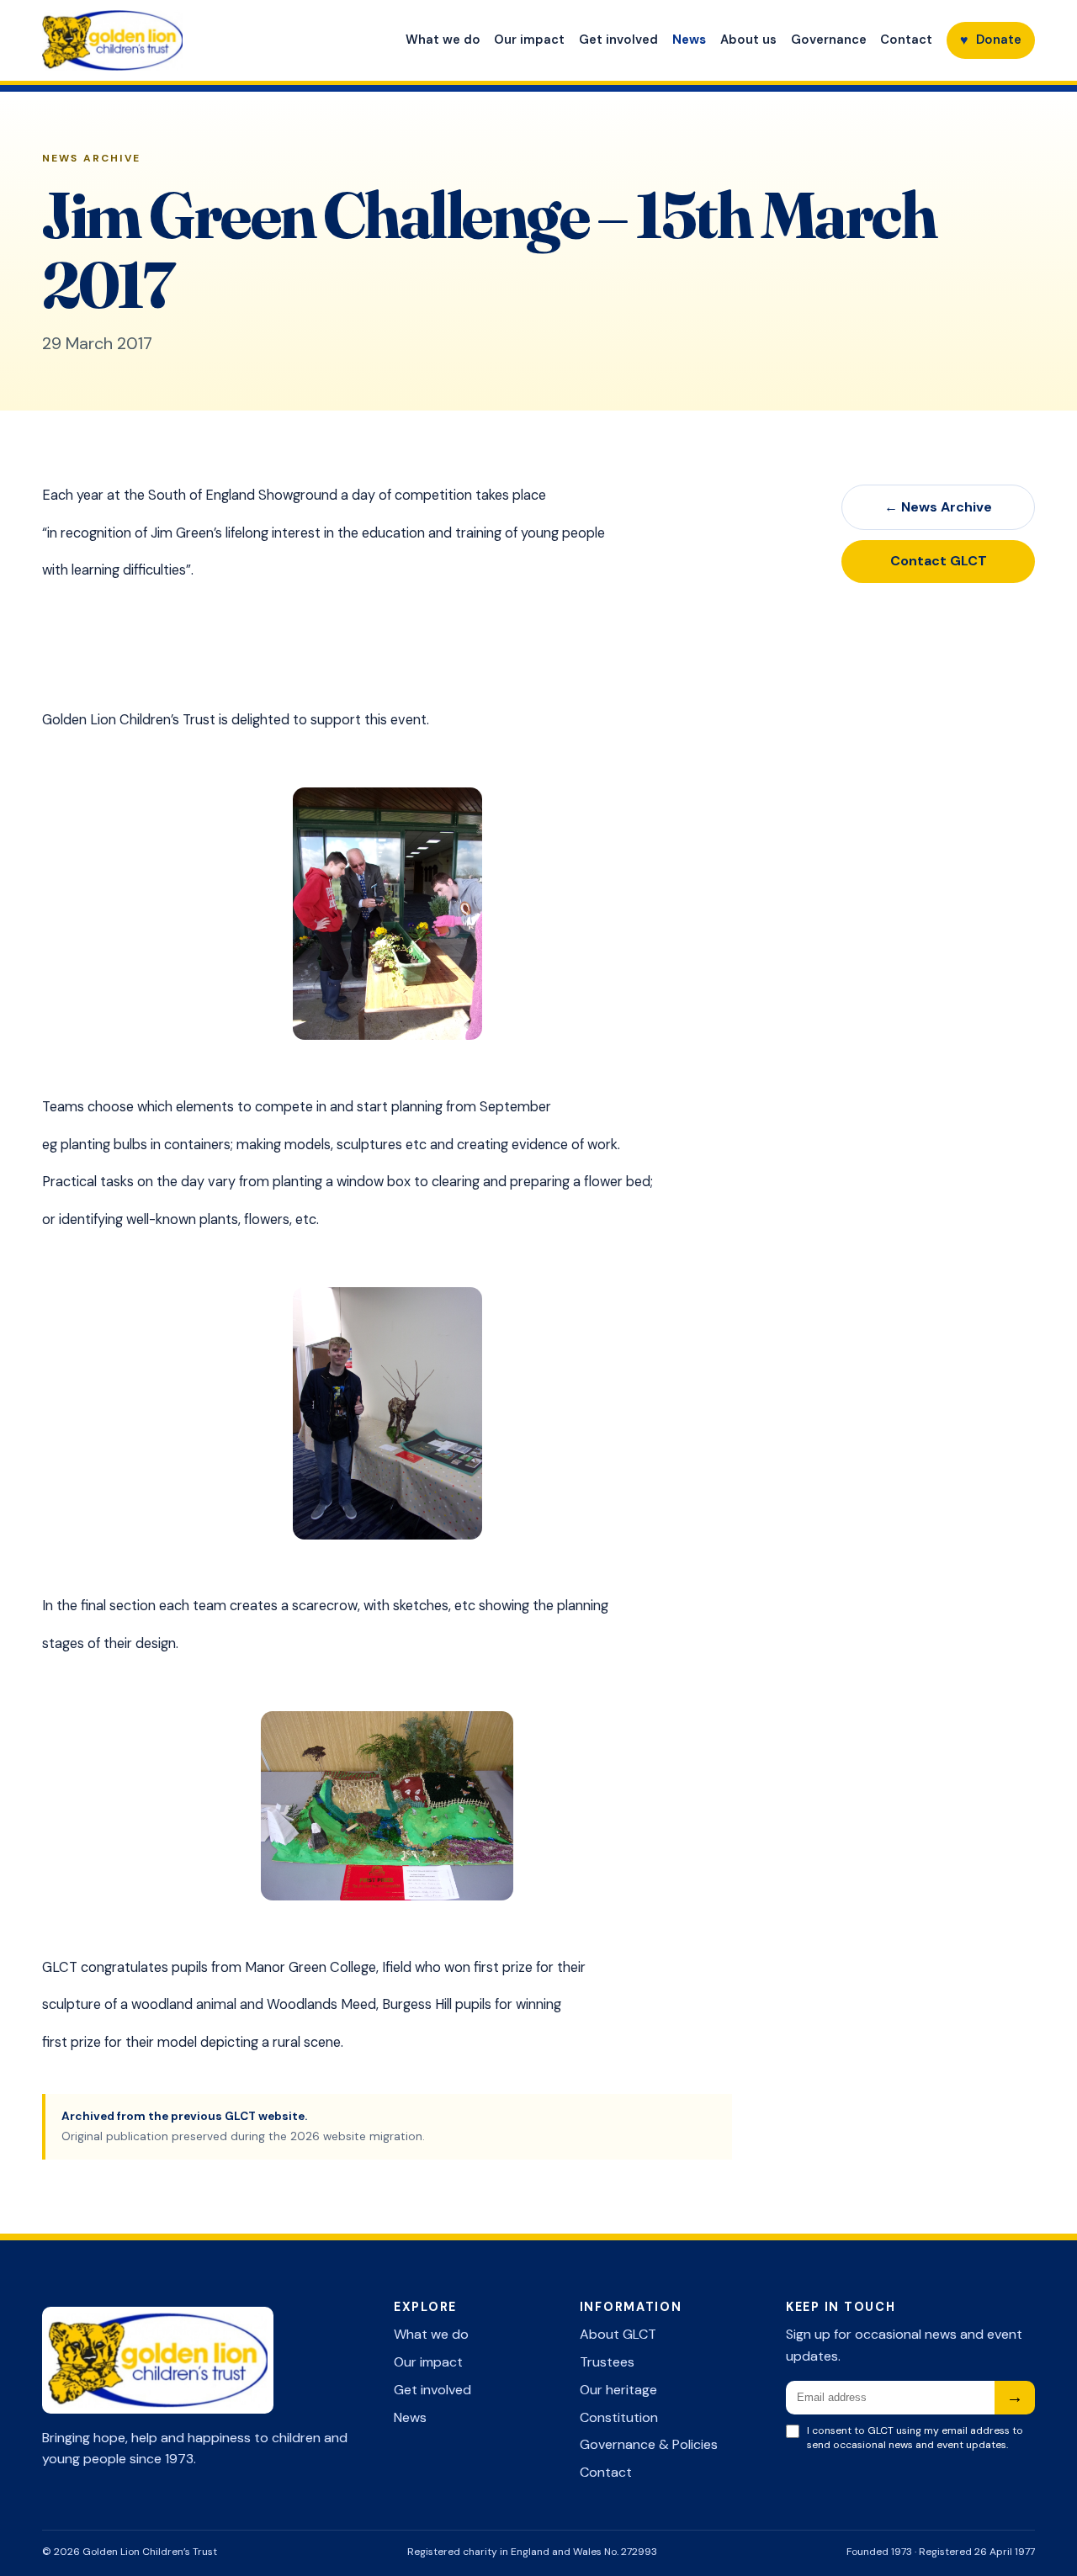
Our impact (529, 40)
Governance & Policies (649, 2444)
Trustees (607, 2362)
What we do (443, 40)
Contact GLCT (939, 561)
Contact (906, 40)
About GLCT (618, 2334)
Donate (991, 40)
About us (748, 40)
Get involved (618, 40)
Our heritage (618, 2390)
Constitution (619, 2417)
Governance (829, 40)
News (689, 40)
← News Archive (938, 507)
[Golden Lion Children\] (181, 40)
